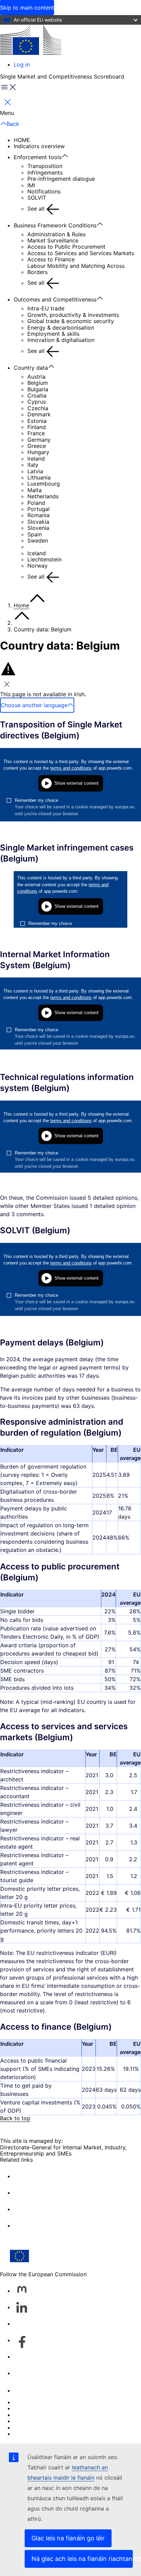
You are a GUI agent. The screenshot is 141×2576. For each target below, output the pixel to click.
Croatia (37, 395)
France (36, 433)
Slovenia (38, 528)
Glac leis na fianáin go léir (68, 2538)
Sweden (38, 541)
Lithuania (39, 477)
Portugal (39, 509)
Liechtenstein (44, 559)
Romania (39, 515)
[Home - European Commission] (31, 40)
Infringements (45, 173)
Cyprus (37, 402)
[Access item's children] (68, 156)
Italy (33, 465)
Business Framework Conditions (55, 225)
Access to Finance (51, 259)
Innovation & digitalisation (61, 340)
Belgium (38, 383)
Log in (22, 64)
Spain (35, 534)
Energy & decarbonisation (61, 328)
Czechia (38, 408)
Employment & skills (53, 334)
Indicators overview (39, 146)
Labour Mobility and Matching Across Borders (76, 269)
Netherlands (43, 496)
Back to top (15, 2118)
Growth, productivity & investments (73, 315)
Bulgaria (38, 389)
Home (21, 605)
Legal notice (30, 2427)
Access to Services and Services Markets (81, 253)
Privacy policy (32, 2421)
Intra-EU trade (46, 308)
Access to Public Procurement (66, 247)
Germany (39, 440)
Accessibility (30, 2434)
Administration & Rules (56, 234)
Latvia (35, 471)
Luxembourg (44, 484)
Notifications (44, 191)
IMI (31, 185)
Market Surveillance (53, 240)
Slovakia (38, 522)
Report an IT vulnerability (46, 2402)
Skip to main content (27, 8)
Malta (35, 490)
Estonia (37, 421)
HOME (22, 140)
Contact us (28, 2390)
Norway (37, 566)
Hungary (38, 452)
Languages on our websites (49, 2408)
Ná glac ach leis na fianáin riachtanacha (82, 2559)
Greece (37, 446)
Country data (31, 368)
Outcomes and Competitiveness (55, 299)
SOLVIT (37, 198)
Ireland (36, 459)
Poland (36, 503)
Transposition (45, 166)
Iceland (37, 553)
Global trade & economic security (71, 321)
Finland (37, 427)
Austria (36, 377)
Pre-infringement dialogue (61, 179)
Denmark (39, 414)
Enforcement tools (38, 157)
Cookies (24, 2415)
